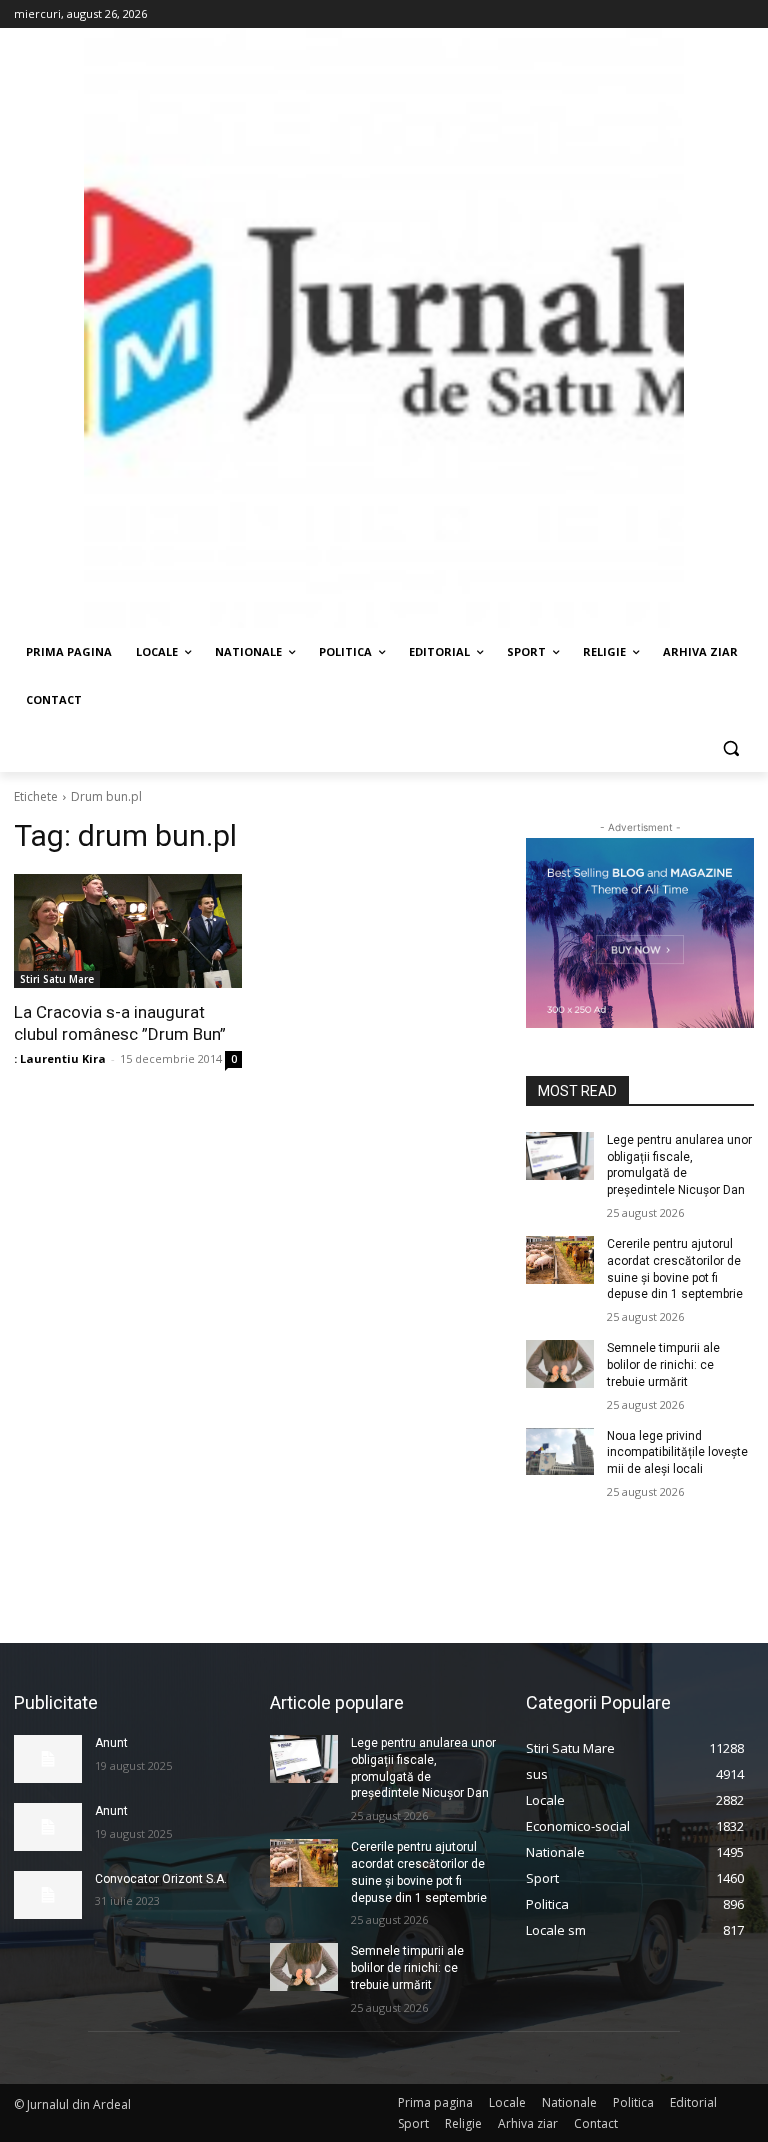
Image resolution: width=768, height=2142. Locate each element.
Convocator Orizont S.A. (161, 1879)
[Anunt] (48, 1759)
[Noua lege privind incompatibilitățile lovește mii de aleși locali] (560, 1452)
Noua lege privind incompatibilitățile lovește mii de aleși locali (677, 1453)
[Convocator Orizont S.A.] (48, 1895)
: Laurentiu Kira (60, 1058)
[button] (730, 748)
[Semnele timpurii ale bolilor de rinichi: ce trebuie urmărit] (560, 1364)
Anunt (111, 1743)
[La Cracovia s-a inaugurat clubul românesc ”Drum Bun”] (128, 931)
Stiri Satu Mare (57, 979)
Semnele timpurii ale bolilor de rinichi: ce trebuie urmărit (663, 1365)
